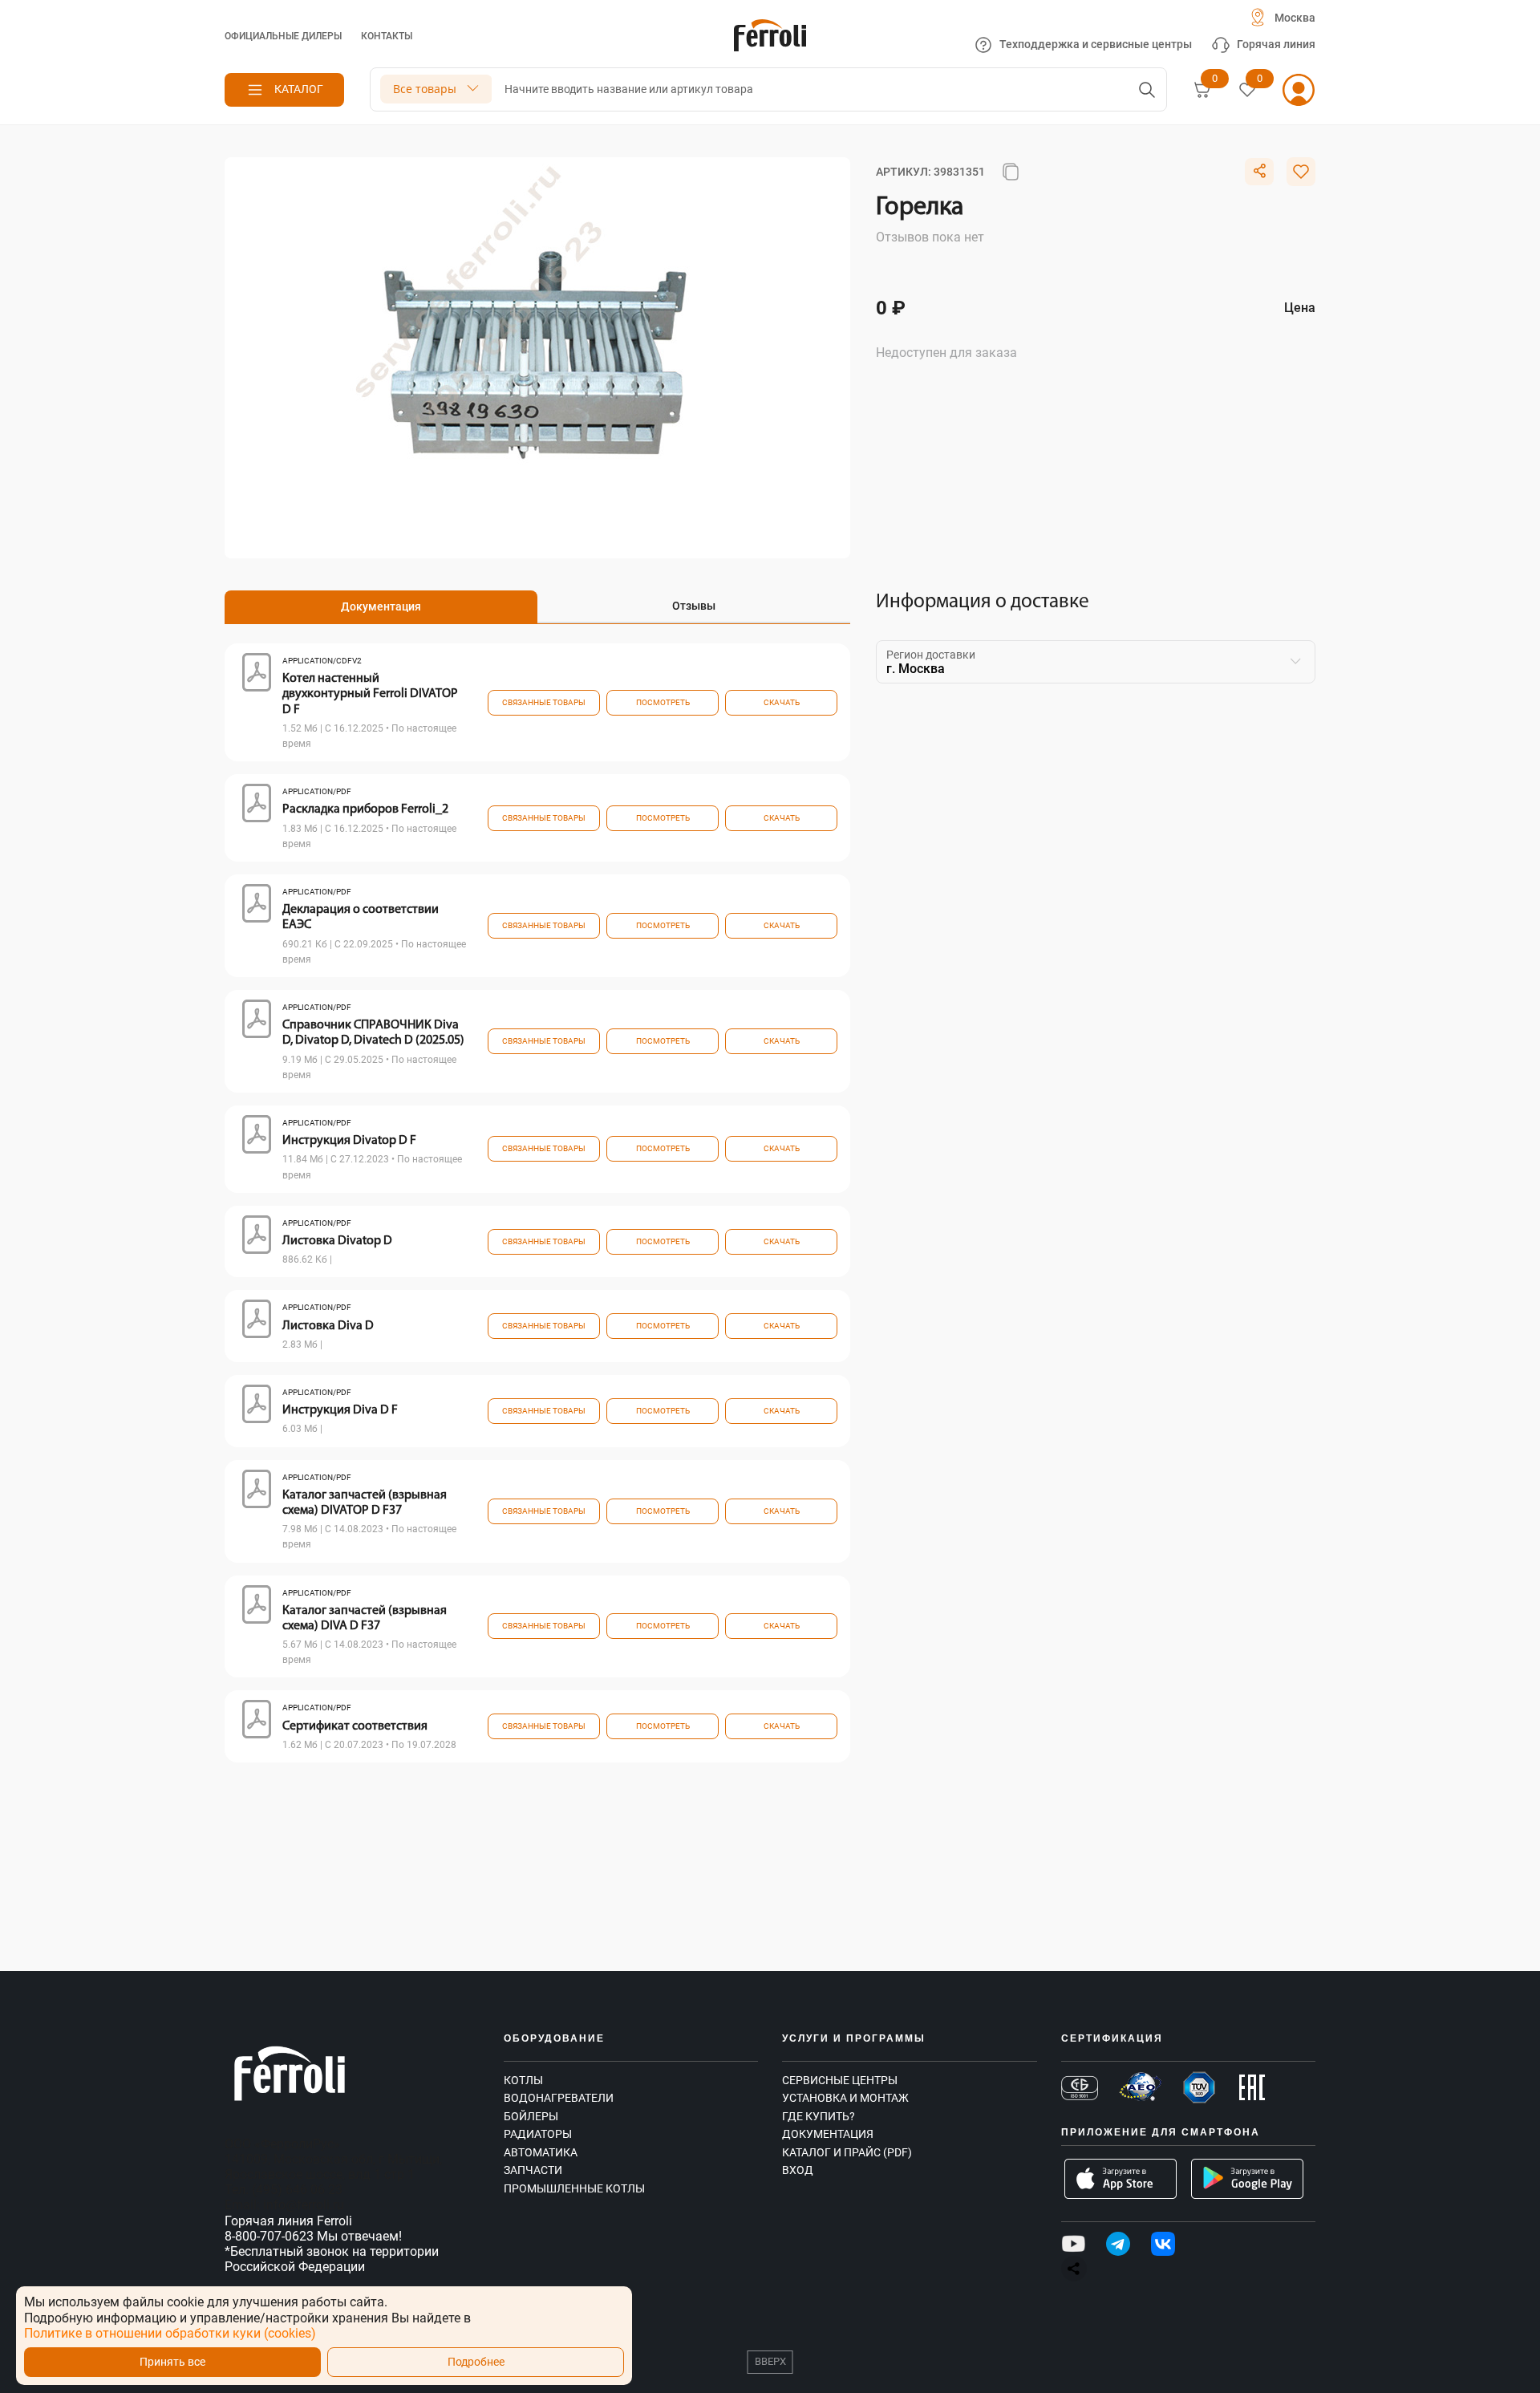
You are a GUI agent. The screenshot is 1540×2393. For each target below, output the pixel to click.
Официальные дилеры (283, 36)
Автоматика (541, 2152)
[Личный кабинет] (1299, 90)
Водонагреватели (559, 2098)
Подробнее (476, 2362)
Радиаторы (538, 2134)
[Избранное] (1247, 90)
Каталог (299, 89)
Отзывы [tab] (694, 606)
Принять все (172, 2362)
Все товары (425, 89)
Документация (828, 2134)
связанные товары (544, 702)
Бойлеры (531, 2116)
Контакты (387, 36)
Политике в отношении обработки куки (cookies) (170, 2333)
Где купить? (819, 2116)
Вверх (770, 2361)
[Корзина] (1202, 90)
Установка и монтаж (845, 2098)
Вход (798, 2170)
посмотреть (663, 702)
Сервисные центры (840, 2080)
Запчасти (533, 2170)
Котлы (523, 2080)
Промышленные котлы (574, 2188)
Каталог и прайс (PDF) (847, 2152)
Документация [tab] (381, 606)
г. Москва (916, 669)
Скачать (782, 702)
